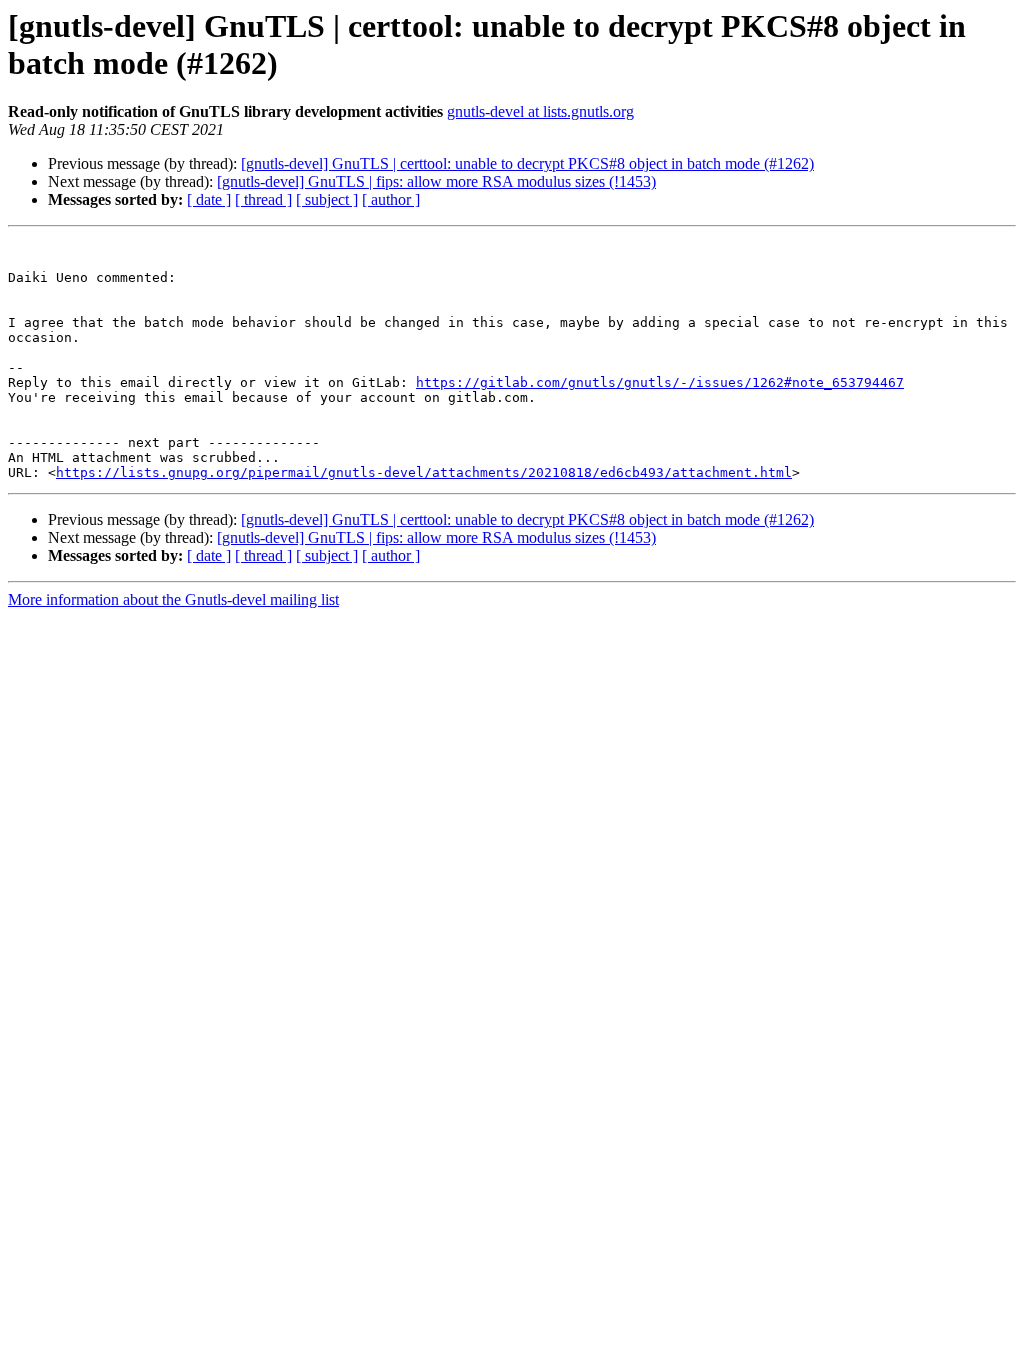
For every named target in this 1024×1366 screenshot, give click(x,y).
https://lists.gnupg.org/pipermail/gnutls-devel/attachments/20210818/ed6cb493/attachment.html (424, 472)
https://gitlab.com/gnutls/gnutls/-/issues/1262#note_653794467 (660, 382)
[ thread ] (263, 199)
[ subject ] (327, 199)
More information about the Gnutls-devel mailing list (173, 599)
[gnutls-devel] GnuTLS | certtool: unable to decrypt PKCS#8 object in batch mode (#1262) (527, 163)
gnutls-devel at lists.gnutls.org (540, 111)
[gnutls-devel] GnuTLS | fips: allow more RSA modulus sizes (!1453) (436, 181)
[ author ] (391, 199)
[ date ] (209, 199)
